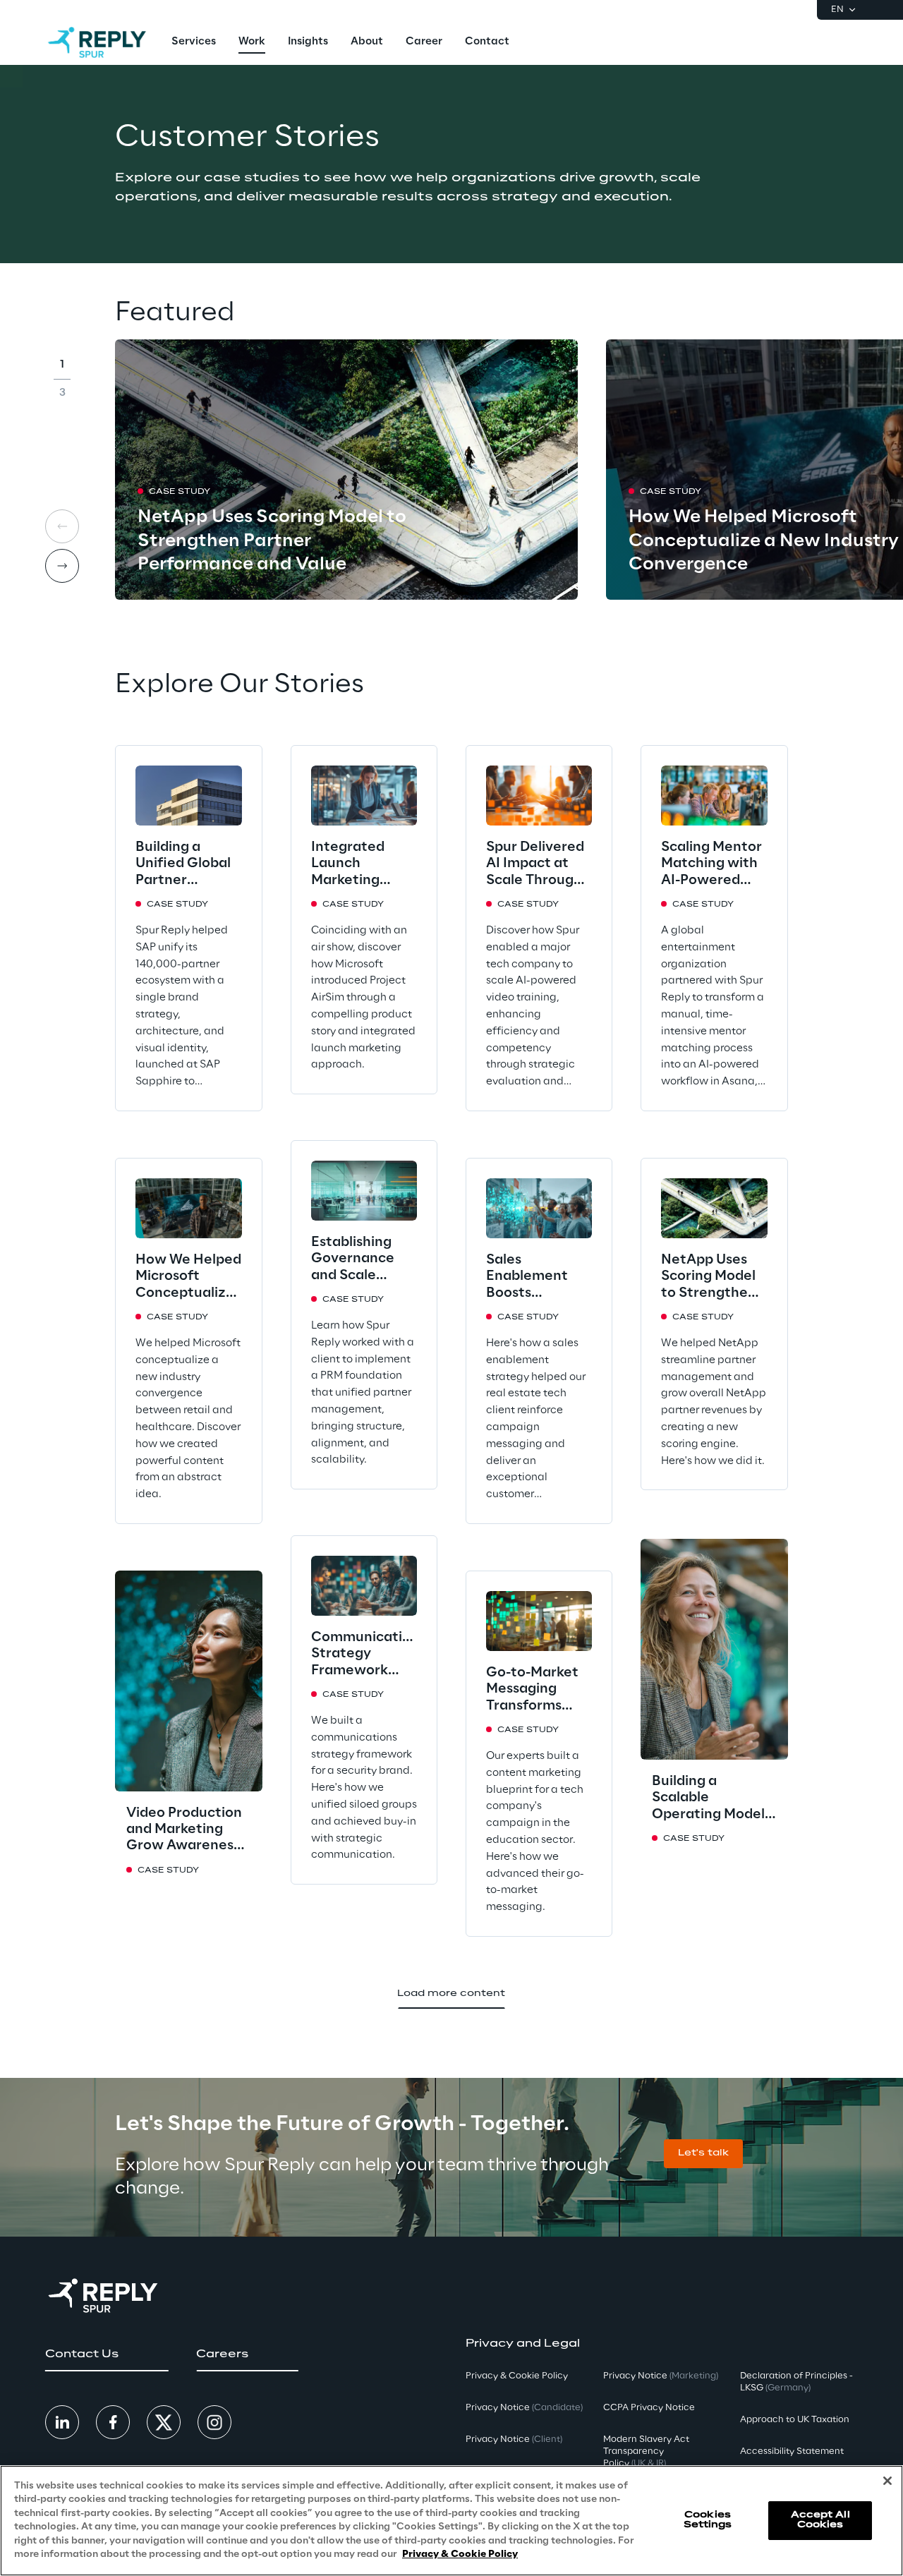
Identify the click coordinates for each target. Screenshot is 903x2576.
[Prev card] (62, 526)
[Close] (887, 2481)
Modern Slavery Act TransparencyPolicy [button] (646, 2451)
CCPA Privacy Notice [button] (649, 2408)
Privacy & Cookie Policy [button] (517, 2376)
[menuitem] (194, 42)
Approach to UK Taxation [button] (795, 2420)
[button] (703, 2154)
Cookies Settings (708, 2520)
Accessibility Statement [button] (792, 2451)
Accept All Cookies (820, 2520)
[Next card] (62, 566)
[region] (451, 2521)
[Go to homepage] (97, 42)
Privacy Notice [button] (524, 2408)
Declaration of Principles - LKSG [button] (796, 2382)
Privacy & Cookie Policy (460, 2554)
